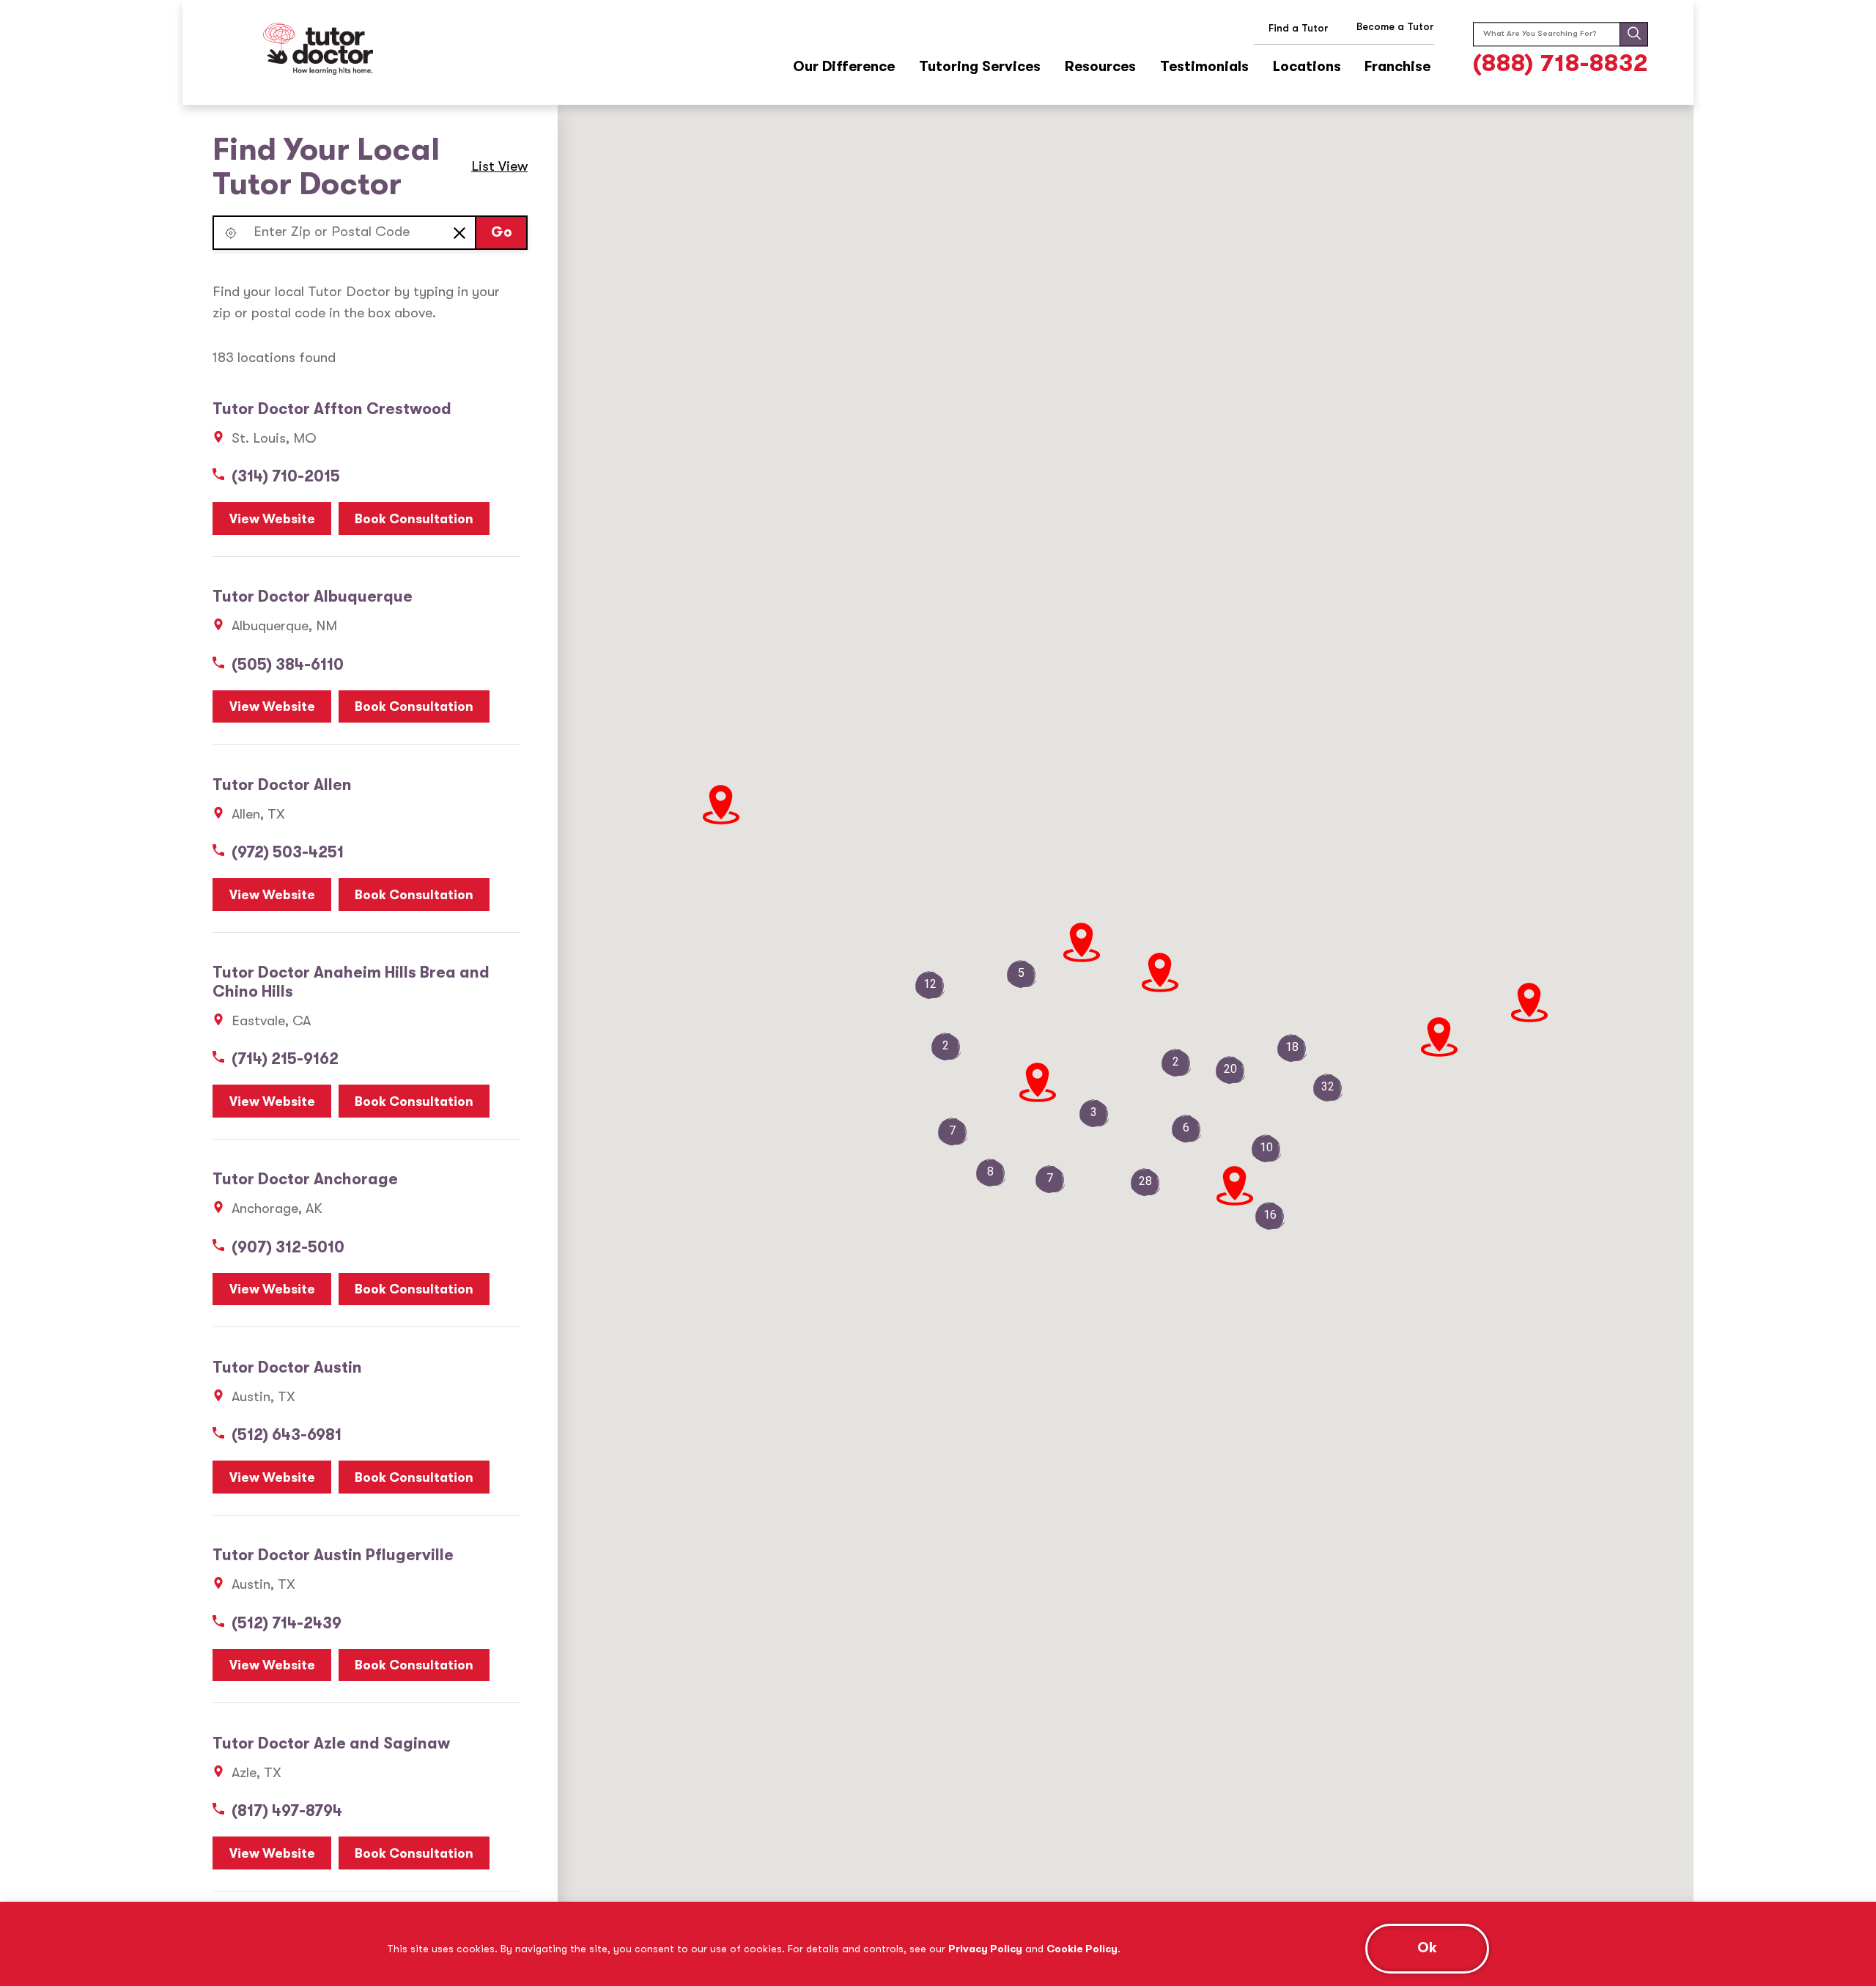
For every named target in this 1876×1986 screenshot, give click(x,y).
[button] (230, 233)
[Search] (1634, 35)
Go (502, 232)
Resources (1100, 67)
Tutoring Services (980, 67)
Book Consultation (414, 519)
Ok (1427, 1948)
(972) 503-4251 (288, 852)
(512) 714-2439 (287, 1623)
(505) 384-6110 (288, 665)
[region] (938, 1944)
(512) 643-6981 (287, 1435)
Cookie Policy (1082, 1949)
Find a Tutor (1299, 28)
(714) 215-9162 (285, 1059)
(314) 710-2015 (286, 476)
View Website (272, 519)
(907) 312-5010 (288, 1247)
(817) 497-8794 (287, 1811)
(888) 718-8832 (1561, 63)
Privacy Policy (985, 1949)
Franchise (1397, 67)
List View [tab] (499, 166)
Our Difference (844, 67)
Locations (1307, 67)
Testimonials (1204, 67)
